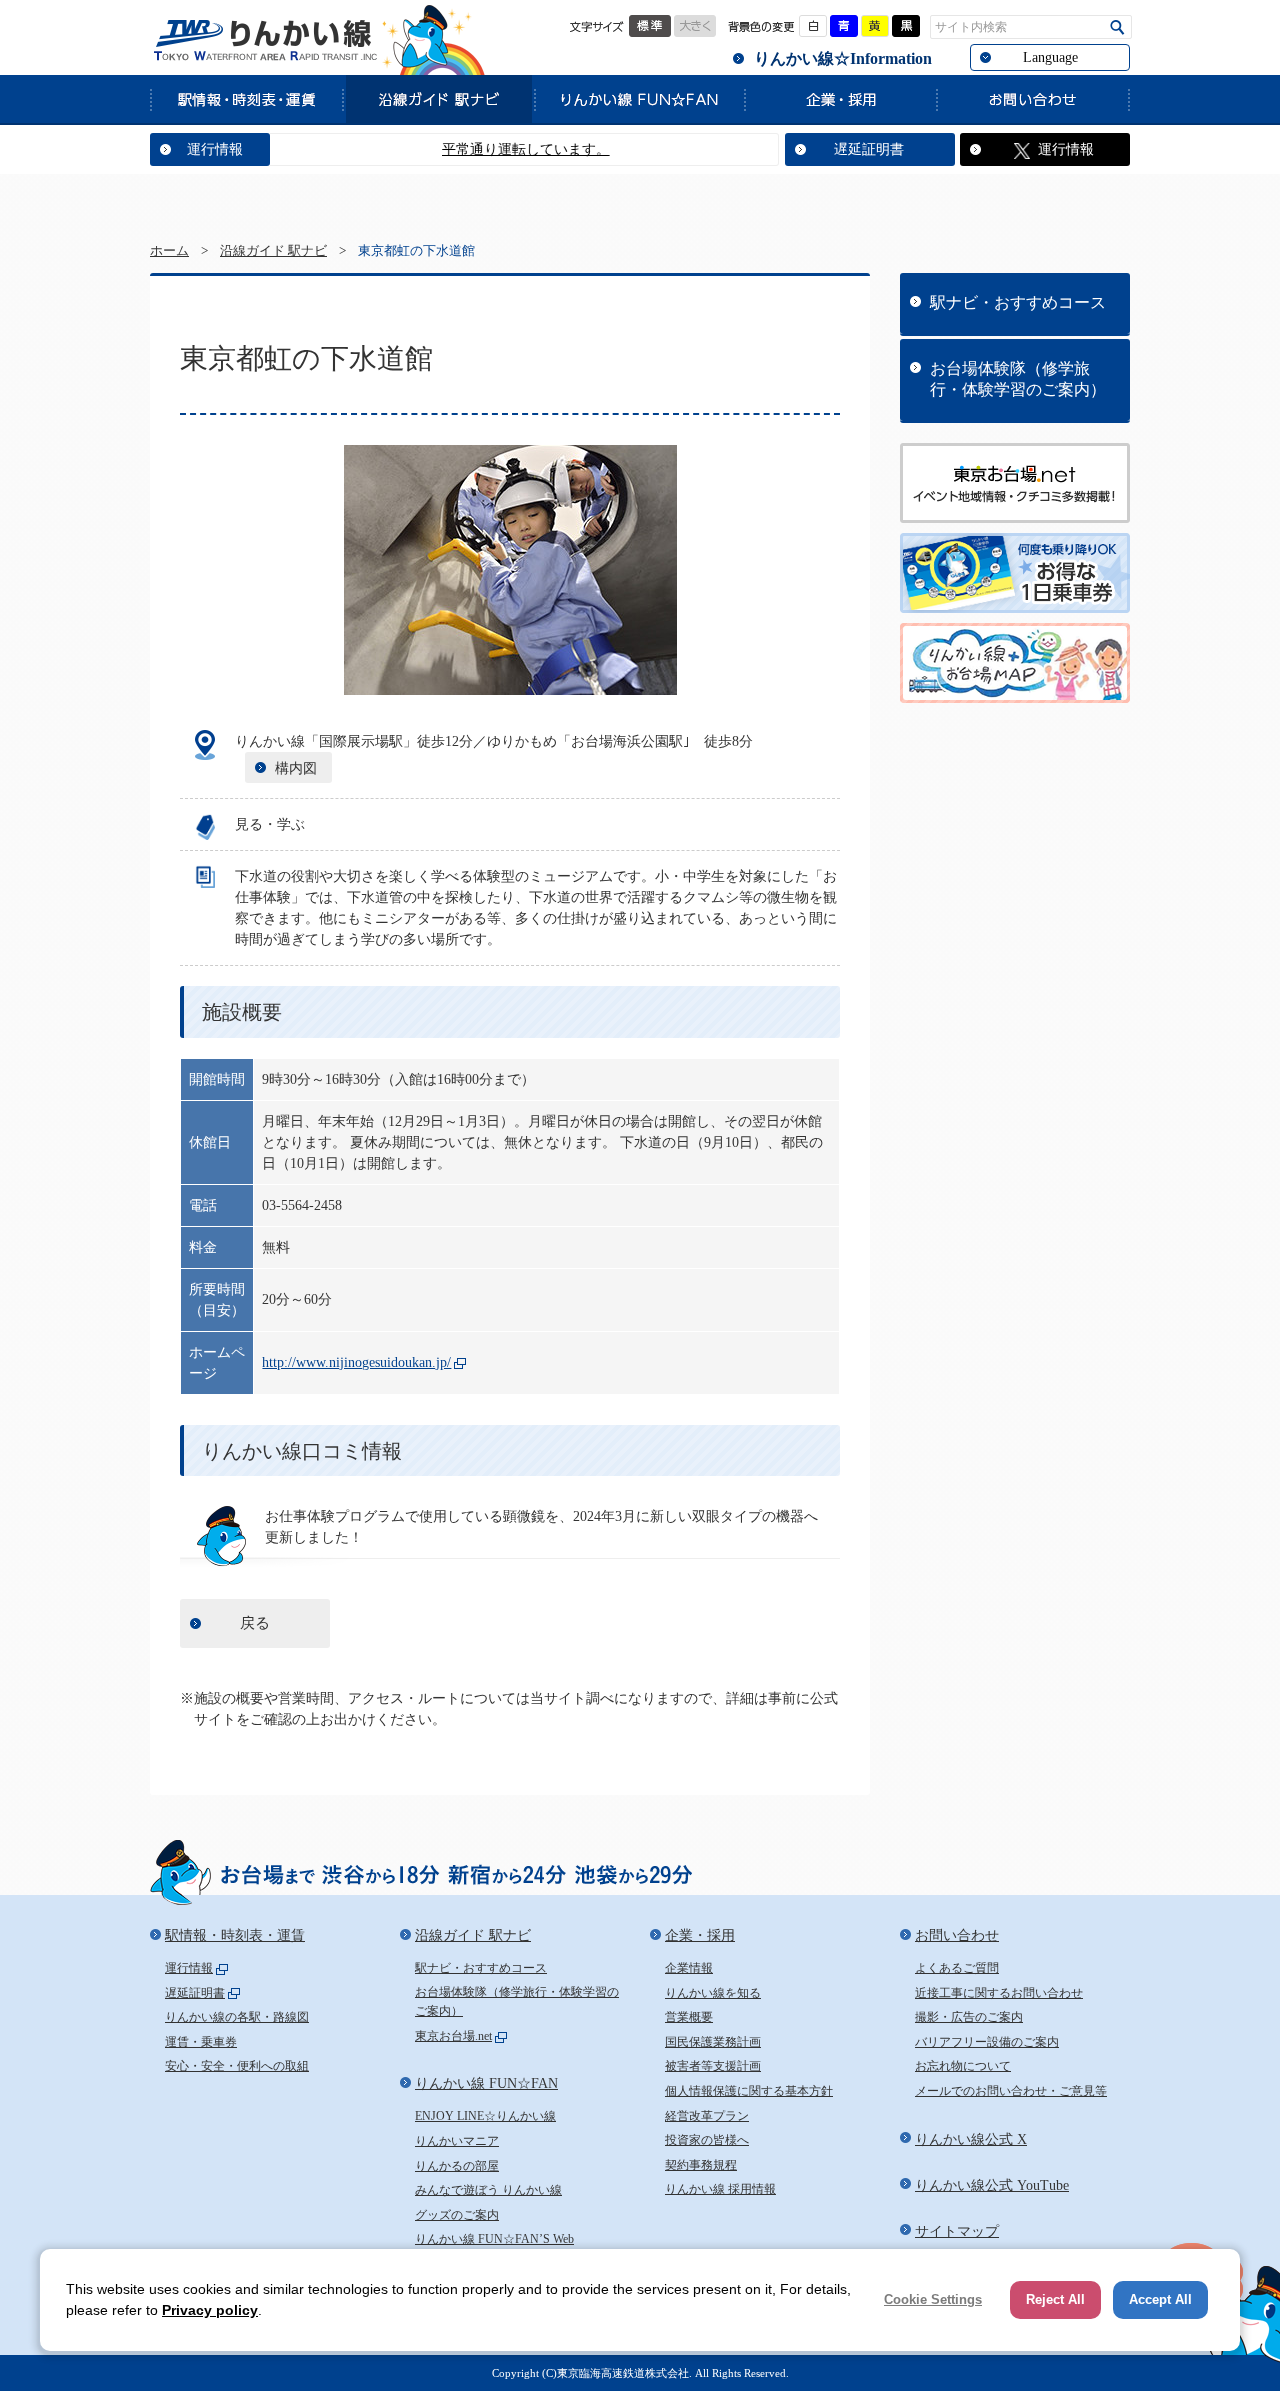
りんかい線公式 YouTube (992, 2185)
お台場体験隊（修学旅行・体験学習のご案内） (1018, 379)
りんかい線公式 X (971, 2139)
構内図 (296, 768)
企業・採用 (840, 99)
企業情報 (689, 1968)
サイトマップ (957, 2231)
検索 (1117, 27)
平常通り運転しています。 (489, 149)
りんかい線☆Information (843, 58)
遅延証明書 (869, 149)
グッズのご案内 (457, 2215)
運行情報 (215, 149)
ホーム (169, 251)
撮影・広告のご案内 (969, 2017)
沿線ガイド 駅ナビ (438, 99)
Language (1050, 57)
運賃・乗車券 (201, 2042)
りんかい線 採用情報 (720, 2189)
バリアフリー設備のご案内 (987, 2042)
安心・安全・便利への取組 (237, 2066)
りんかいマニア (457, 2141)
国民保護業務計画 (713, 2042)
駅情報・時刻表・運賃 (246, 99)
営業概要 (689, 2017)
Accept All (1160, 2299)
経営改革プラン (707, 2116)
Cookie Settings (933, 2299)
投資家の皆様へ (707, 2140)
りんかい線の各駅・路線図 (237, 2017)
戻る (255, 1623)
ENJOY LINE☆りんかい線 (485, 2116)
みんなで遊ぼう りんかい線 (488, 2190)
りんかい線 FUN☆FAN (639, 99)
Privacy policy (210, 2310)
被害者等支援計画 (713, 2066)
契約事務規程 (701, 2165)
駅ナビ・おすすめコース (1018, 302)
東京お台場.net (453, 2036)
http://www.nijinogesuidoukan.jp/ (356, 1362)
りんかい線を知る (713, 1993)
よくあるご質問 (957, 1968)
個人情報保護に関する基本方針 (749, 2091)
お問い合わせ (1033, 99)
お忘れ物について (963, 2066)
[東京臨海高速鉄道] (265, 40)
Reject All (1055, 2299)
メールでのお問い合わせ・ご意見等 (1011, 2091)
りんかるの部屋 (457, 2166)
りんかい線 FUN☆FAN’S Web (494, 2239)
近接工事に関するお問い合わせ (999, 1993)
